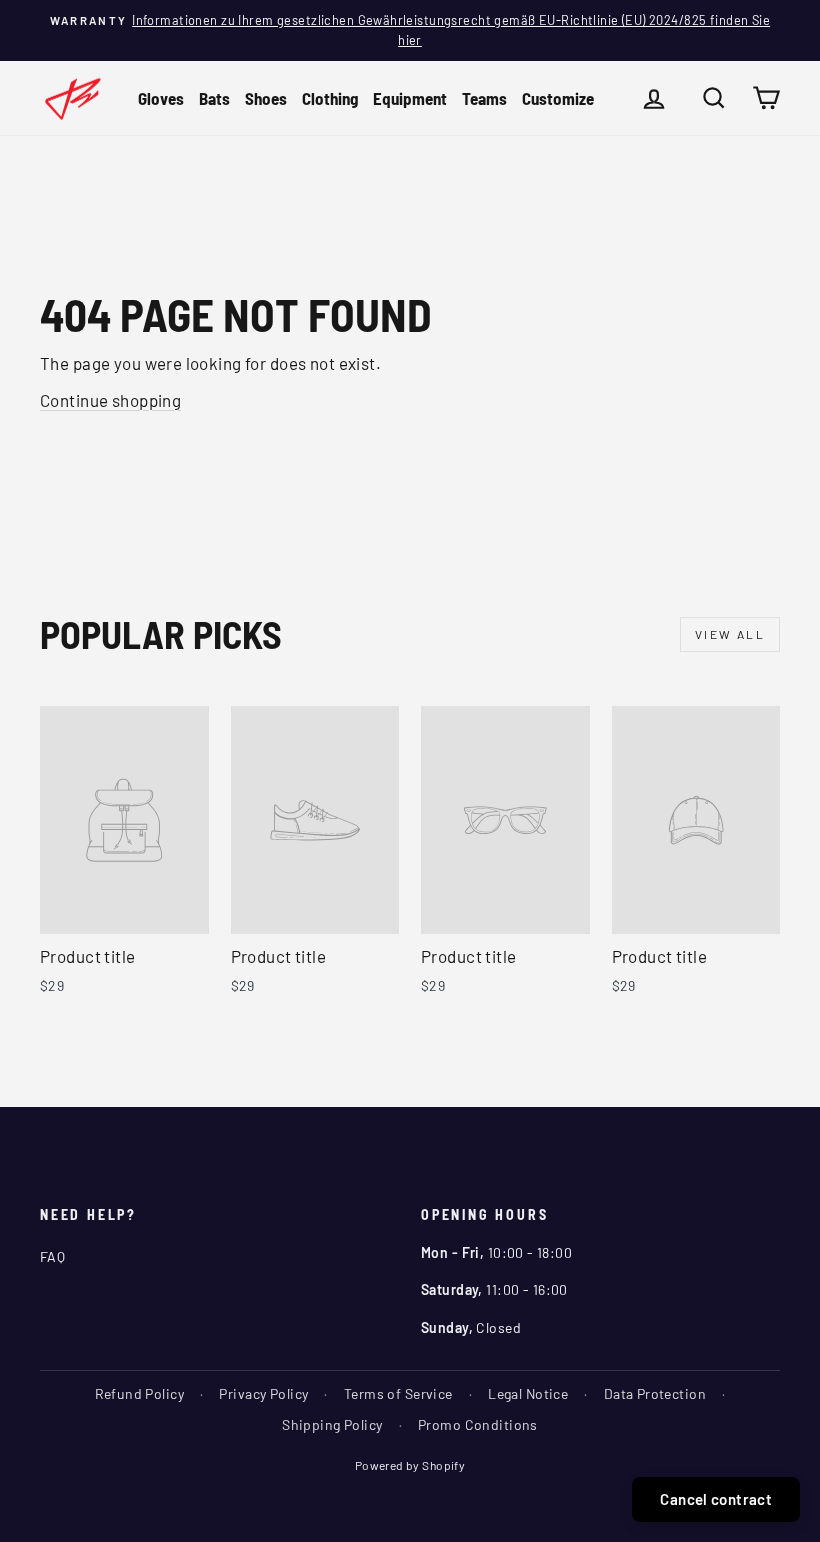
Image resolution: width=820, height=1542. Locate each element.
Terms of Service (398, 1393)
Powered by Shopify (410, 1465)
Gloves (161, 98)
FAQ (52, 1256)
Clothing (330, 98)
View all (730, 634)
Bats (214, 98)
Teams (484, 98)
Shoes (266, 98)
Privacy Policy (263, 1393)
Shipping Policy (332, 1424)
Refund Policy (140, 1393)
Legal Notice (528, 1393)
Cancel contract (716, 1499)
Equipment (410, 98)
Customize (558, 98)
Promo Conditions (478, 1424)
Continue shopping (110, 400)
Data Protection (655, 1393)
